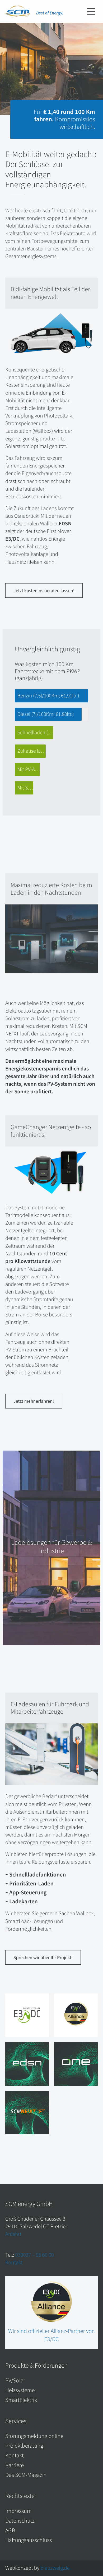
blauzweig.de (55, 2568)
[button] (91, 12)
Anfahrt (13, 2234)
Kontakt (14, 2262)
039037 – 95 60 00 (35, 2255)
